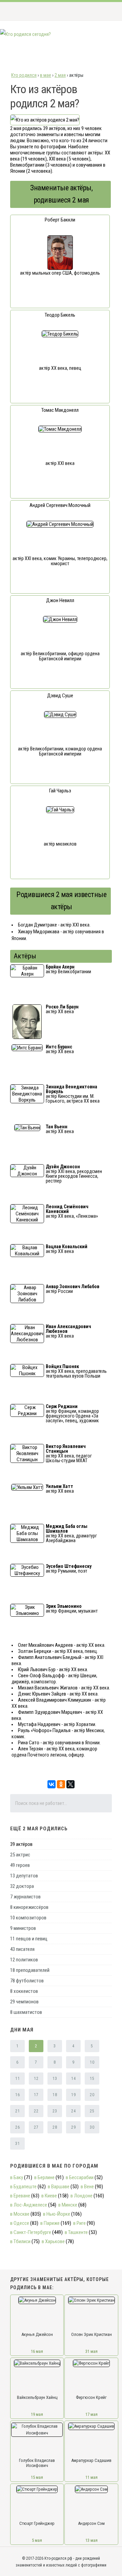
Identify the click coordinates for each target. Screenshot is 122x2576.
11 (17, 2079)
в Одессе (20, 2223)
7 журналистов (25, 1897)
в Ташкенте (76, 2232)
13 (55, 2079)
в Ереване (20, 2196)
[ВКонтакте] (52, 1784)
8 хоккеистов (24, 1991)
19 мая (37, 2414)
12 (36, 2079)
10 (92, 2062)
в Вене (87, 2187)
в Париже (50, 2223)
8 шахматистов (26, 2012)
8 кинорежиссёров (29, 1907)
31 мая (91, 2351)
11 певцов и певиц (29, 1939)
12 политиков (24, 1960)
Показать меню (106, 11)
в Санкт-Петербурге (31, 2232)
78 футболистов (27, 1981)
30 (92, 2127)
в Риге (79, 2223)
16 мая (37, 2351)
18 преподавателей (30, 1970)
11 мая (91, 2477)
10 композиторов (28, 1918)
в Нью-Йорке (57, 2214)
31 (17, 2144)
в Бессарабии (80, 2177)
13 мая (91, 2540)
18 (55, 2095)
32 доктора (22, 1886)
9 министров (23, 1928)
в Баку (17, 2177)
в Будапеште (23, 2187)
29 (73, 2127)
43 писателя (22, 1949)
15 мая (37, 2477)
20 (92, 2095)
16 (17, 2095)
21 (17, 2111)
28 (55, 2127)
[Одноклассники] (61, 1784)
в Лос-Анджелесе (29, 2205)
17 (36, 2095)
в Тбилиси (20, 2241)
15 (92, 2079)
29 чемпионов (24, 2002)
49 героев (20, 1865)
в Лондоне (82, 2196)
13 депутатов (24, 1876)
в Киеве (49, 2196)
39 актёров (21, 1844)
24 (73, 2111)
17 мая (91, 2414)
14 (73, 2079)
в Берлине (44, 2177)
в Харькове (53, 2241)
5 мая (37, 2540)
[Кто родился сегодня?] (25, 34)
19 (73, 2095)
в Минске (68, 2205)
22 (36, 2111)
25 (92, 2111)
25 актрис (20, 1855)
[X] (70, 1784)
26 (17, 2127)
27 (36, 2127)
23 (55, 2111)
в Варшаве (59, 2187)
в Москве (20, 2214)
